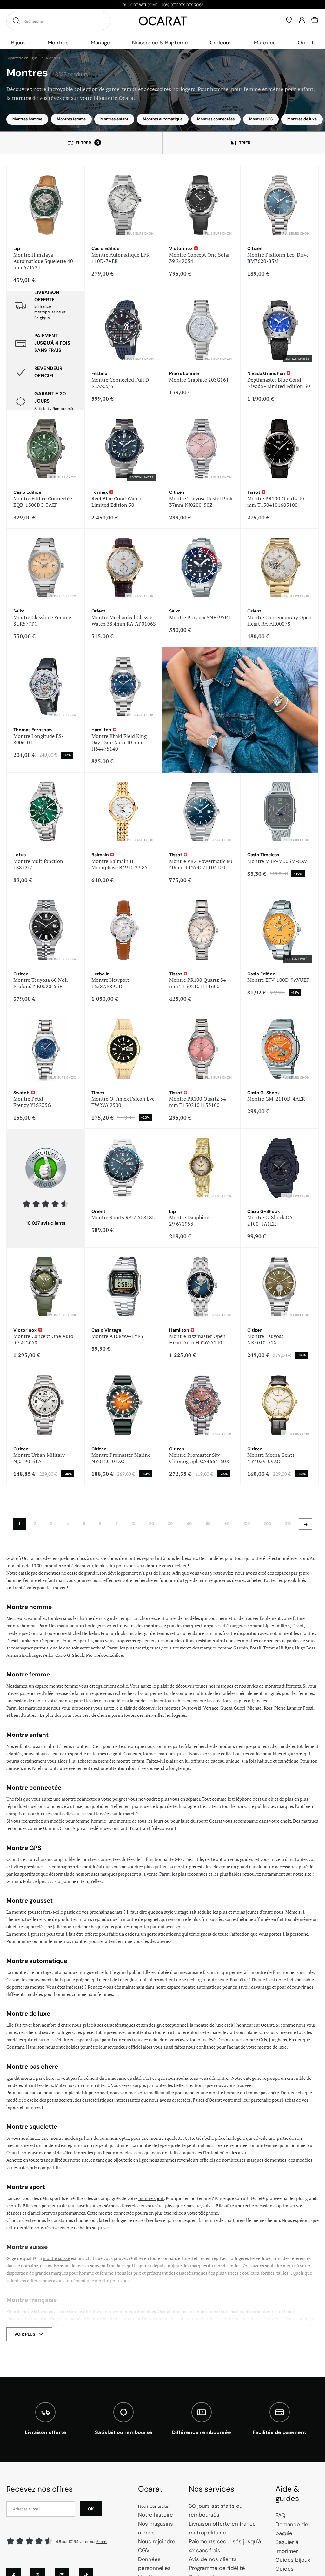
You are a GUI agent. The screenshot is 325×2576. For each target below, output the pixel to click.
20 (152, 1524)
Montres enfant (114, 119)
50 (208, 1524)
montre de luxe (272, 2047)
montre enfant (130, 1761)
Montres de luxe (302, 119)
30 (170, 1524)
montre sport (151, 2198)
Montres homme (27, 119)
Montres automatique (163, 119)
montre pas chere (37, 2078)
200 (267, 1524)
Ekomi (102, 2542)
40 (189, 1524)
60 (227, 1524)
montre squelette (166, 2138)
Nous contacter (154, 2506)
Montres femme (71, 119)
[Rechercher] (15, 21)
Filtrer (87, 143)
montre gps (185, 1867)
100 (247, 1524)
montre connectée (79, 1799)
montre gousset (27, 1912)
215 (288, 1524)
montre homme (21, 1626)
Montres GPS (261, 119)
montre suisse (56, 2258)
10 (133, 1524)
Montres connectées (216, 119)
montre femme (64, 1686)
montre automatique (201, 1987)
